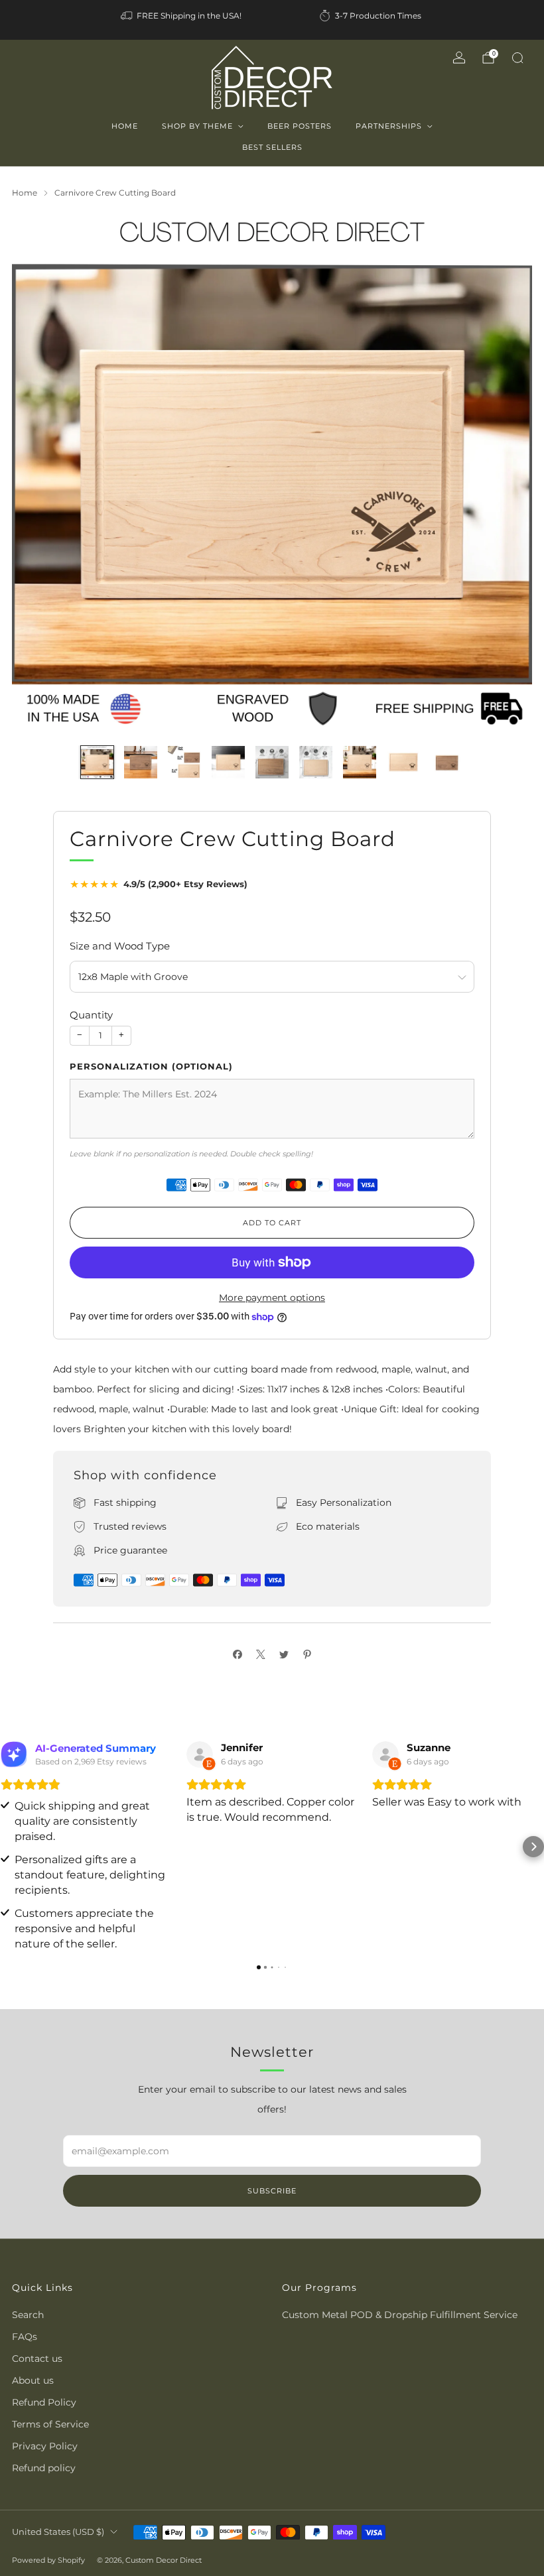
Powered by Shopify (48, 2560)
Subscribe (272, 2191)
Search (28, 2315)
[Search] (517, 58)
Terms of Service (50, 2424)
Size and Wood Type (120, 946)
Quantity (91, 1015)
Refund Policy (44, 2402)
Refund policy (44, 2468)
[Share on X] (260, 1654)
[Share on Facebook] (237, 1654)
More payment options (272, 1298)
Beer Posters (300, 126)
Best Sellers (272, 147)
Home (125, 126)
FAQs (25, 2337)
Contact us (37, 2359)
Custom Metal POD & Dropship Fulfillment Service (400, 2315)
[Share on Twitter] (284, 1654)
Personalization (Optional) (151, 1066)
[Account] (459, 58)
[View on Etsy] (200, 1754)
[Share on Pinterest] (307, 1654)
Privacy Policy (45, 2446)
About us (33, 2380)
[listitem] (182, 16)
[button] (11, 1847)
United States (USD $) (58, 2532)
